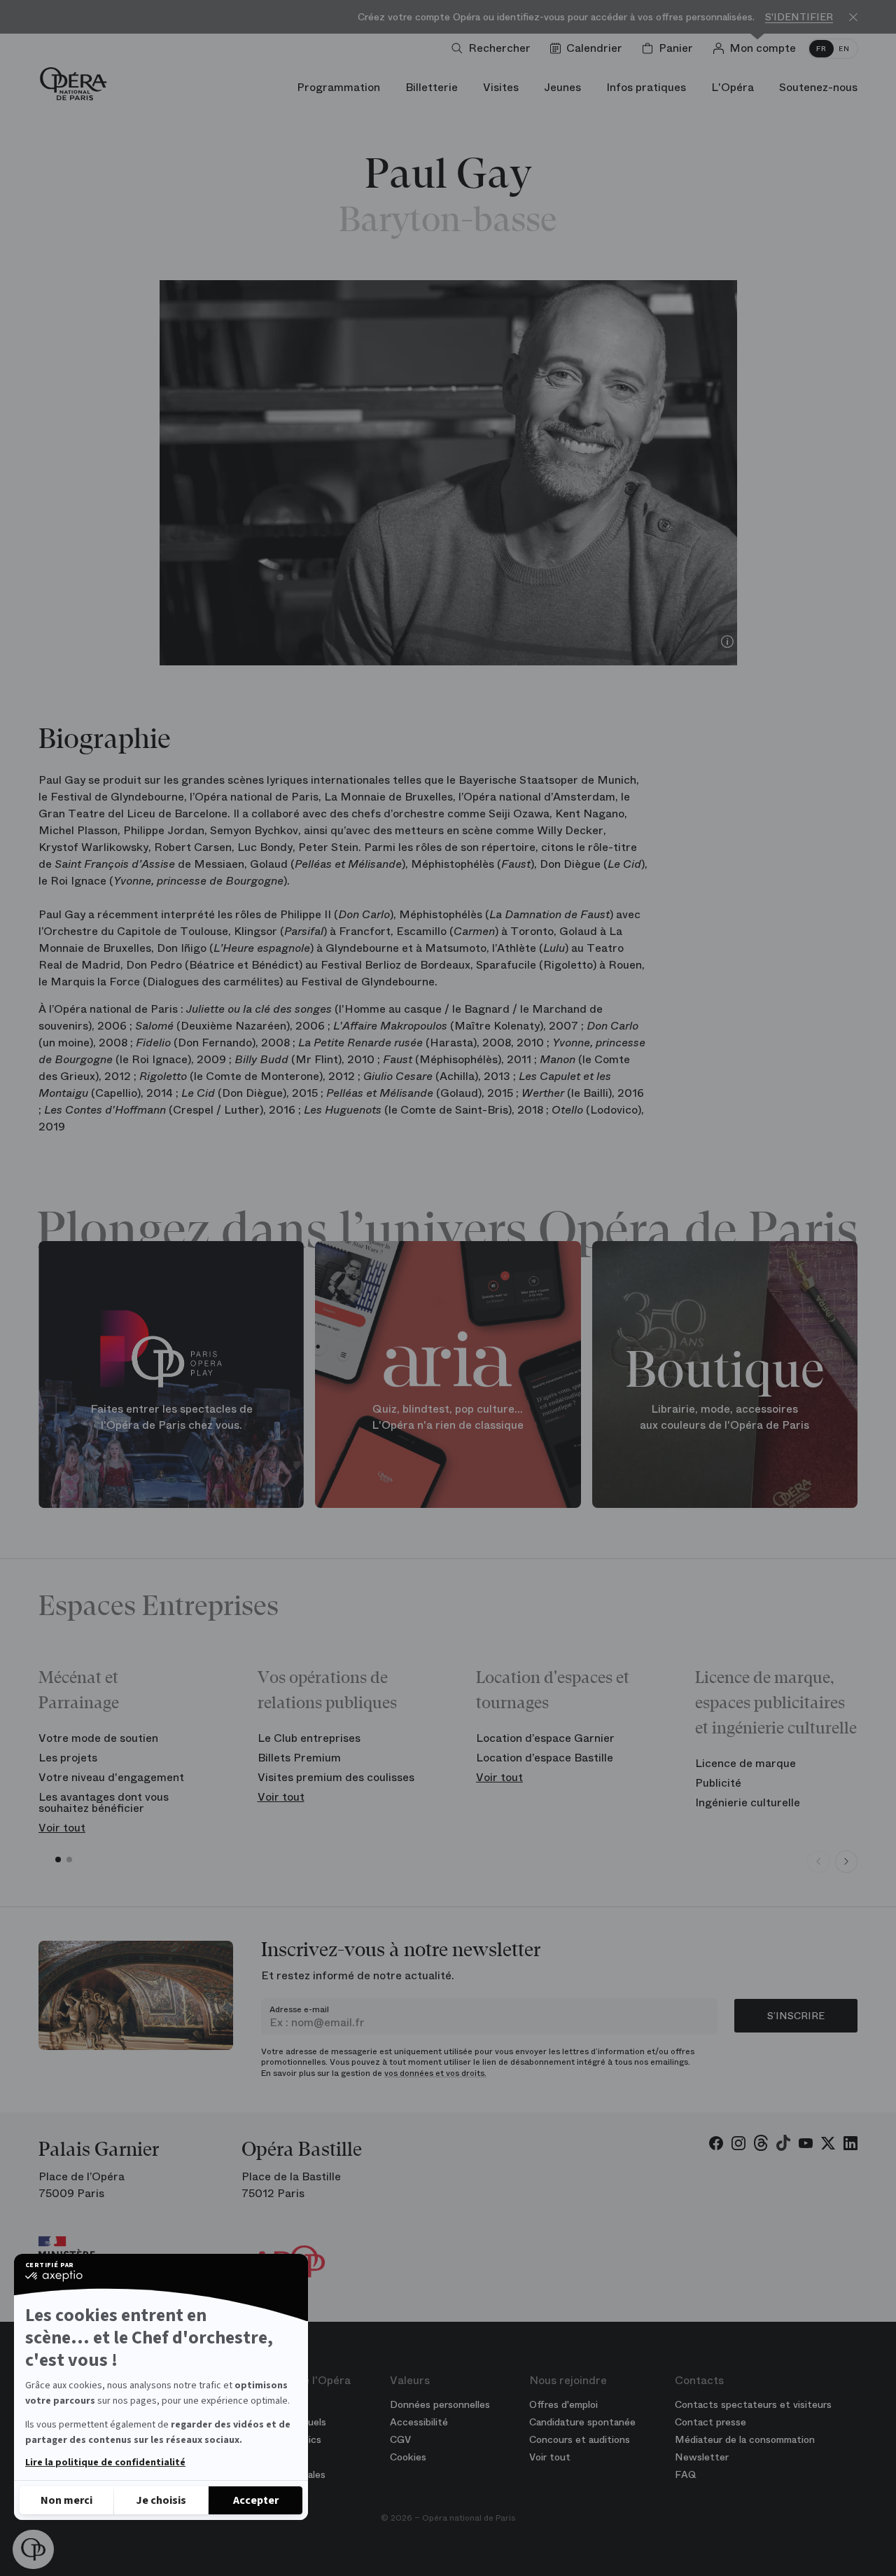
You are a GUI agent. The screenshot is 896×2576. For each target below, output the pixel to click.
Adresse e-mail (299, 2009)
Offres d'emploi (563, 2404)
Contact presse (710, 2422)
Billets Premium (299, 1758)
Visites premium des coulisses (336, 1777)
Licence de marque (745, 1763)
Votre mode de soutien (98, 1738)
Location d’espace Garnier (545, 1738)
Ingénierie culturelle (748, 1802)
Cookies (408, 2457)
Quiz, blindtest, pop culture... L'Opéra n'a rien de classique (448, 1417)
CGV (400, 2439)
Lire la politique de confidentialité (105, 2463)
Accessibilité (419, 2422)
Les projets (68, 1758)
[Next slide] (846, 1862)
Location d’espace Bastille (545, 1758)
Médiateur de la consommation (745, 2439)
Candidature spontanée (582, 2422)
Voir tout (62, 1828)
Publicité (718, 1783)
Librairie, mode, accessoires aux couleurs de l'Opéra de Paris (724, 1417)
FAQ (686, 2474)
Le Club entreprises (309, 1738)
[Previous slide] (818, 1862)
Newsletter (702, 2457)
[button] (33, 2549)
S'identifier (799, 17)
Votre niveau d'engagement (111, 1777)
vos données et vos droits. (435, 2073)
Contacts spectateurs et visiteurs (753, 2404)
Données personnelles (440, 2404)
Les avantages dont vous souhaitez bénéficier (104, 1802)
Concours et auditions (580, 2439)
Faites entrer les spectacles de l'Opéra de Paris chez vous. (171, 1417)
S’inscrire (796, 2016)
